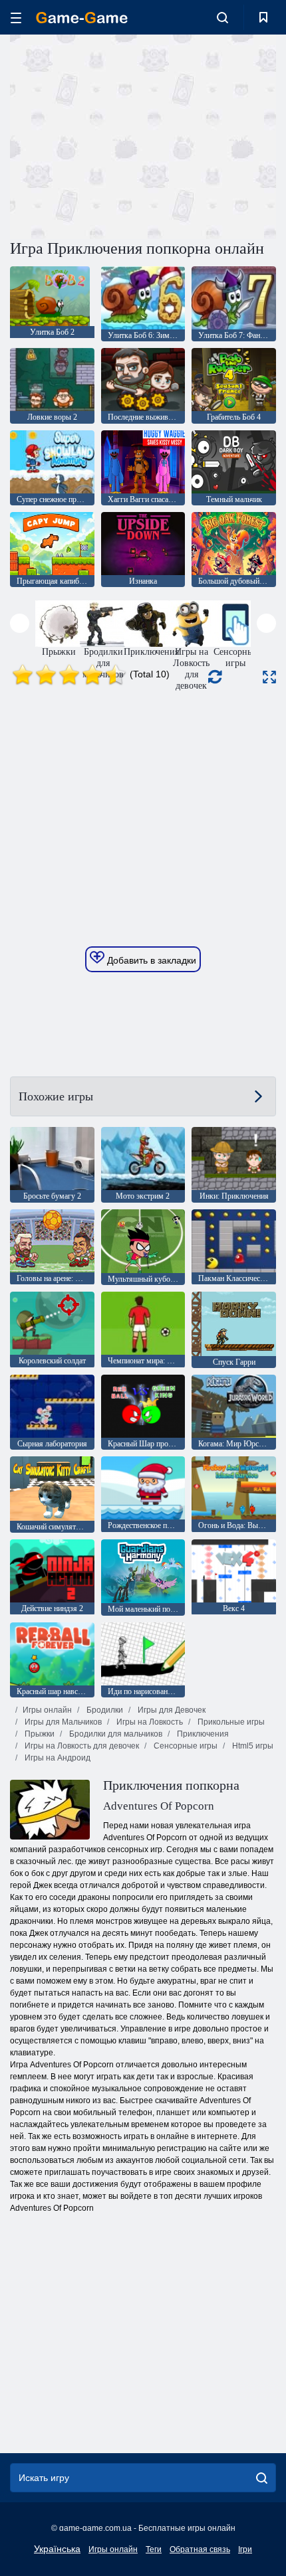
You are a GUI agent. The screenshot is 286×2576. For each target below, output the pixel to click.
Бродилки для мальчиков (115, 1734)
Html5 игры (252, 1746)
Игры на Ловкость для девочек (81, 1746)
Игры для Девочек (171, 1710)
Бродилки (104, 1710)
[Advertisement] (122, 135)
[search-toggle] (222, 17)
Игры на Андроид (57, 1758)
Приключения (202, 1734)
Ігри (245, 2549)
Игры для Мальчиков (62, 1722)
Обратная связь (200, 2549)
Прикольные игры (230, 1722)
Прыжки (39, 1734)
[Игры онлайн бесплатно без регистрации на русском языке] (82, 18)
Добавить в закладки (150, 960)
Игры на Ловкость (149, 1722)
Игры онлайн (47, 1710)
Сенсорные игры (185, 1746)
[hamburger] (16, 18)
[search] (262, 2478)
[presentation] (20, 623)
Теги (154, 2549)
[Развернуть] (269, 677)
